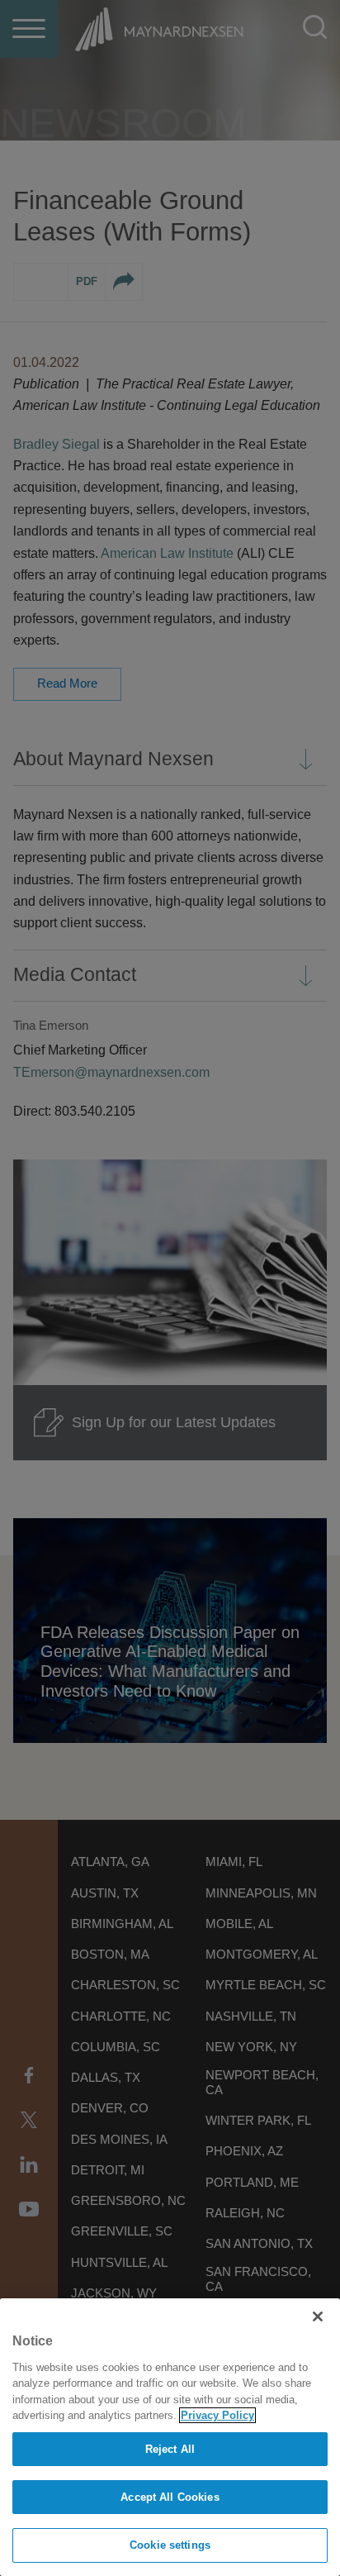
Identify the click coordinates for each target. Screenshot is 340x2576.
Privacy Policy (217, 2415)
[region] (170, 2437)
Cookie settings (170, 2545)
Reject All (170, 2449)
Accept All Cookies (170, 2497)
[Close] (318, 2316)
